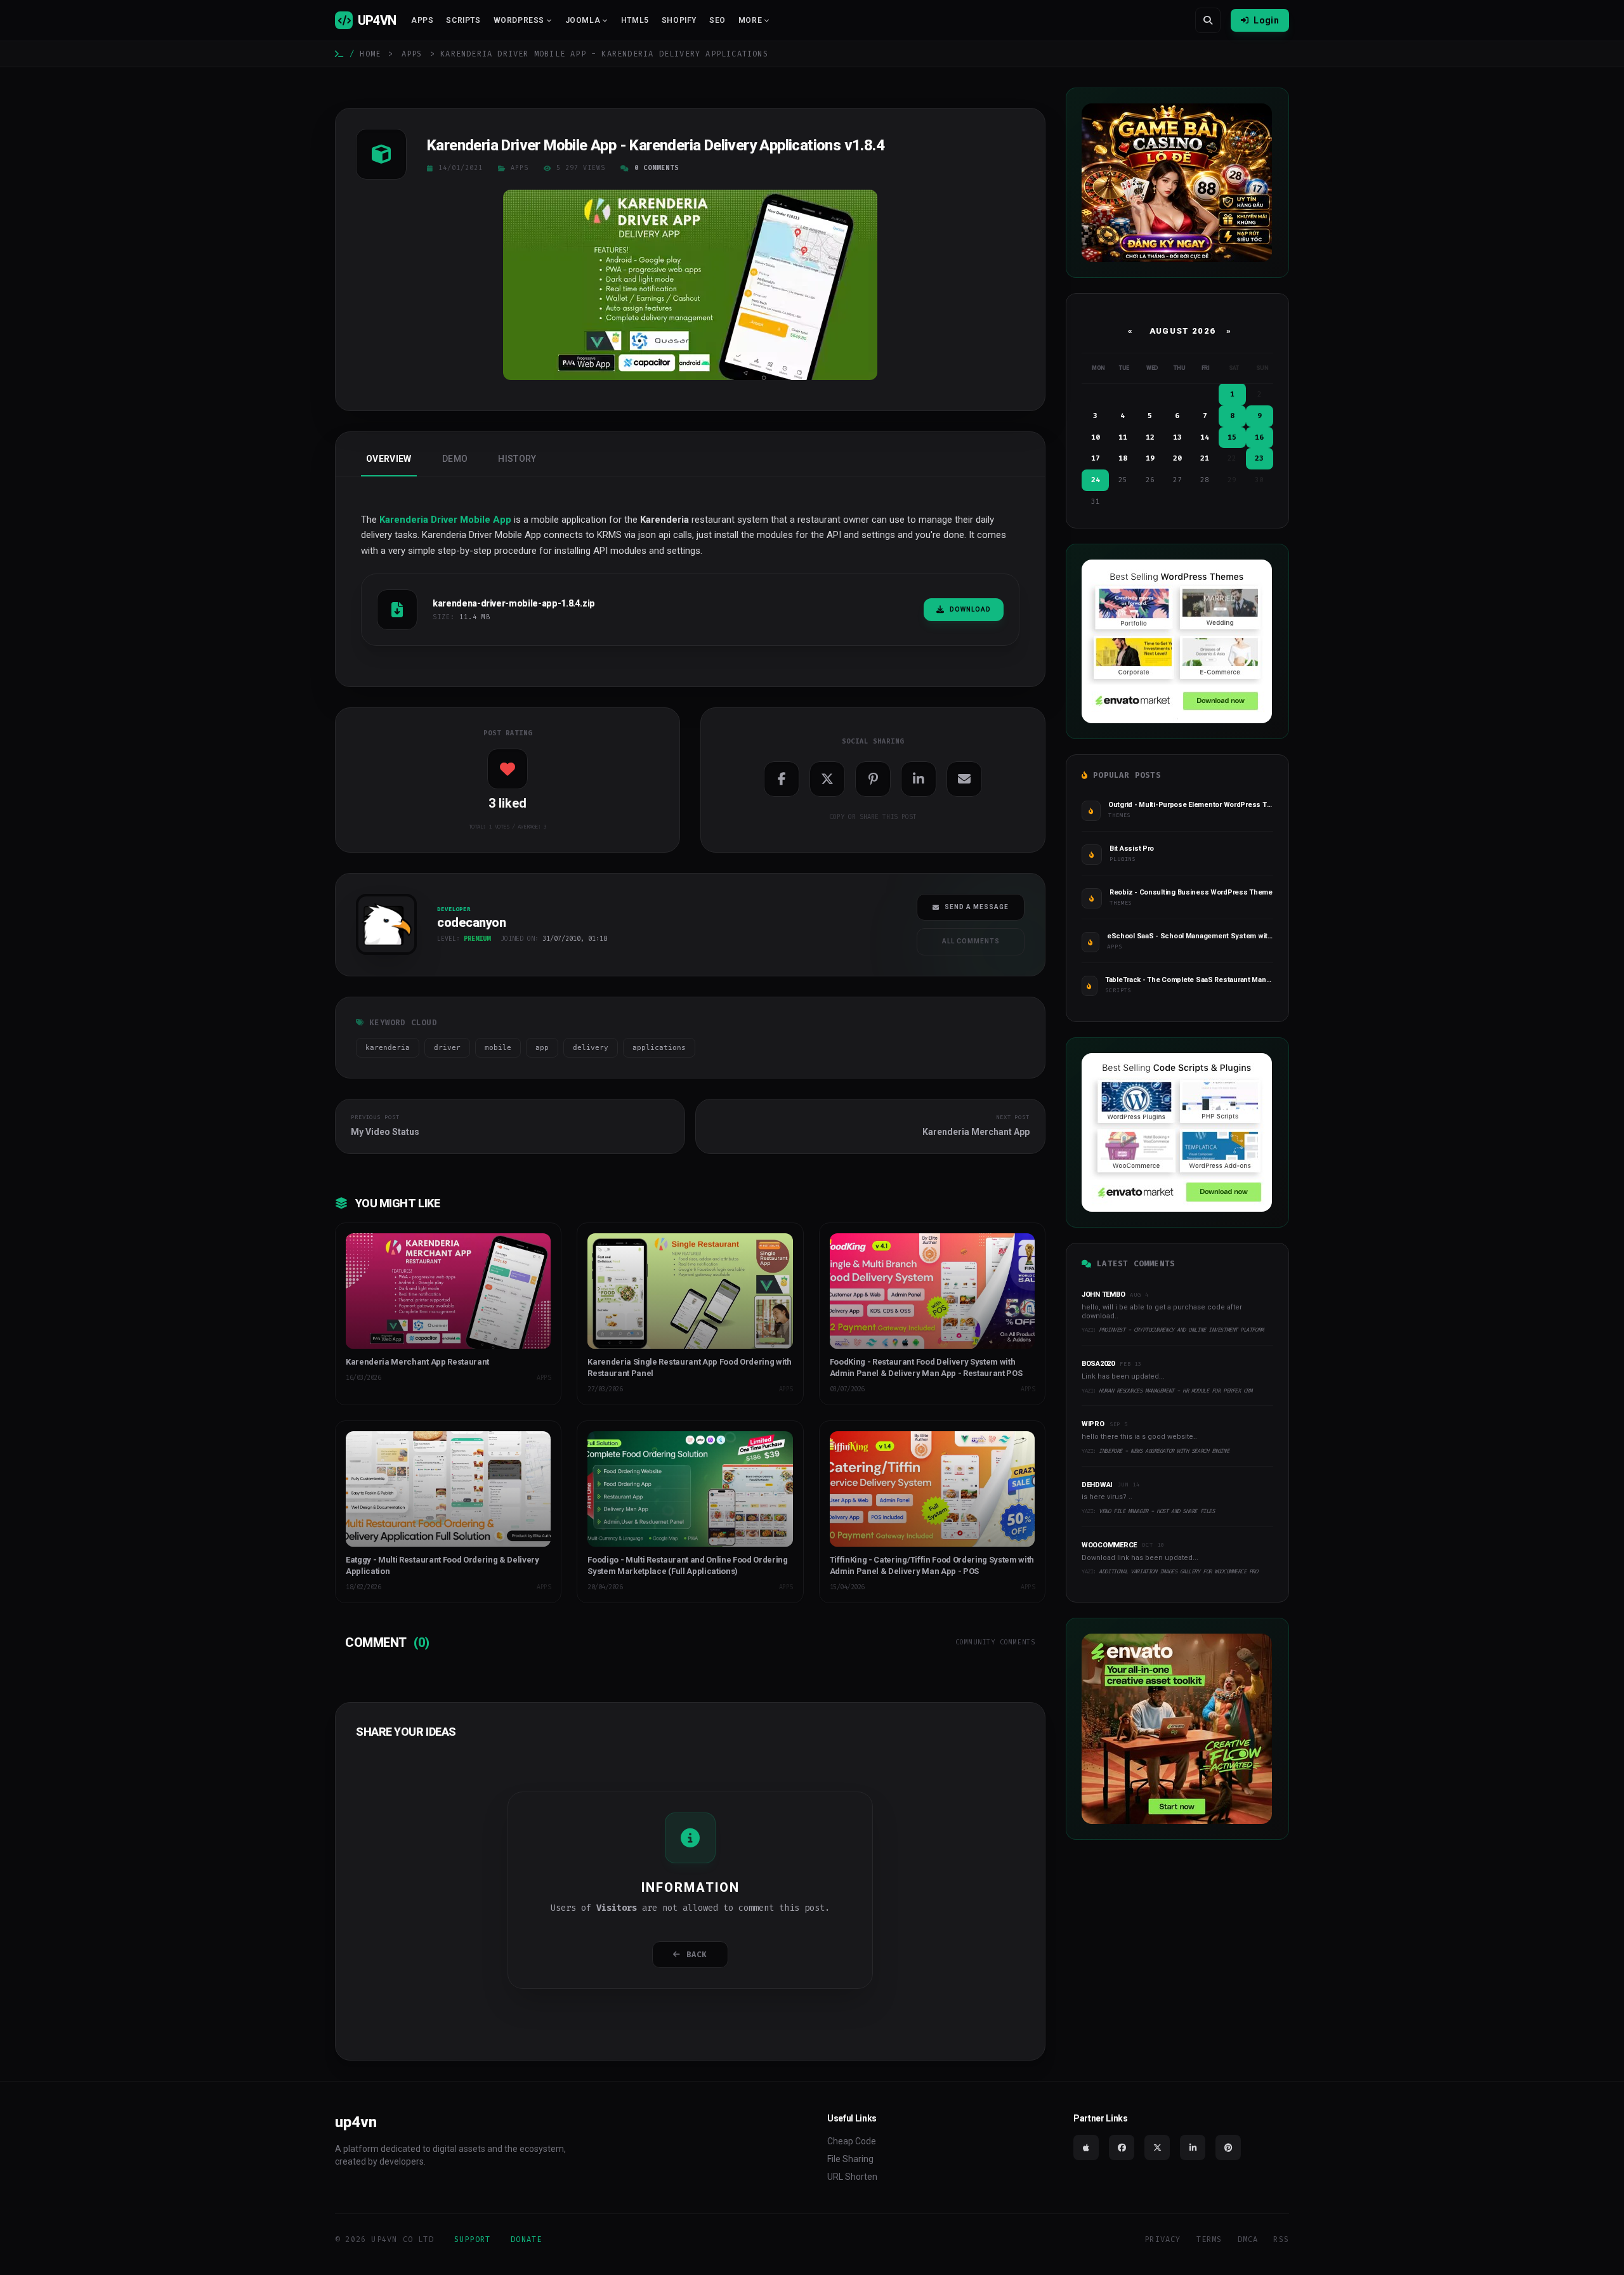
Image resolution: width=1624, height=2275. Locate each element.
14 (1205, 437)
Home (370, 54)
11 (1123, 437)
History (517, 459)
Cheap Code (852, 2141)
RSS (1281, 2239)
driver (447, 1048)
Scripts (463, 20)
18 (1123, 458)
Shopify (679, 20)
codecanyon (381, 959)
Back (697, 1955)
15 (1232, 437)
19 (1150, 458)
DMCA (1248, 2239)
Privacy (1162, 2239)
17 (1096, 458)
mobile (498, 1048)
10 (1096, 437)
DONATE (526, 2239)
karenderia (388, 1048)
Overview (389, 459)
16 (1259, 437)
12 (1150, 437)
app (542, 1048)
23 (1259, 458)
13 (1177, 437)
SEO (717, 20)
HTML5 (635, 20)
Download (970, 609)
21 (1205, 458)
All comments (971, 941)
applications (659, 1048)
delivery (591, 1048)
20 (1177, 458)
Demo (455, 459)
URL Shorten (852, 2177)
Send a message (977, 907)
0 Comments (657, 168)
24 (1096, 480)
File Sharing (850, 2159)
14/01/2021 (461, 168)
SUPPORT (472, 2239)
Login (1266, 20)
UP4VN (377, 20)
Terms (1209, 2239)
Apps (422, 20)
